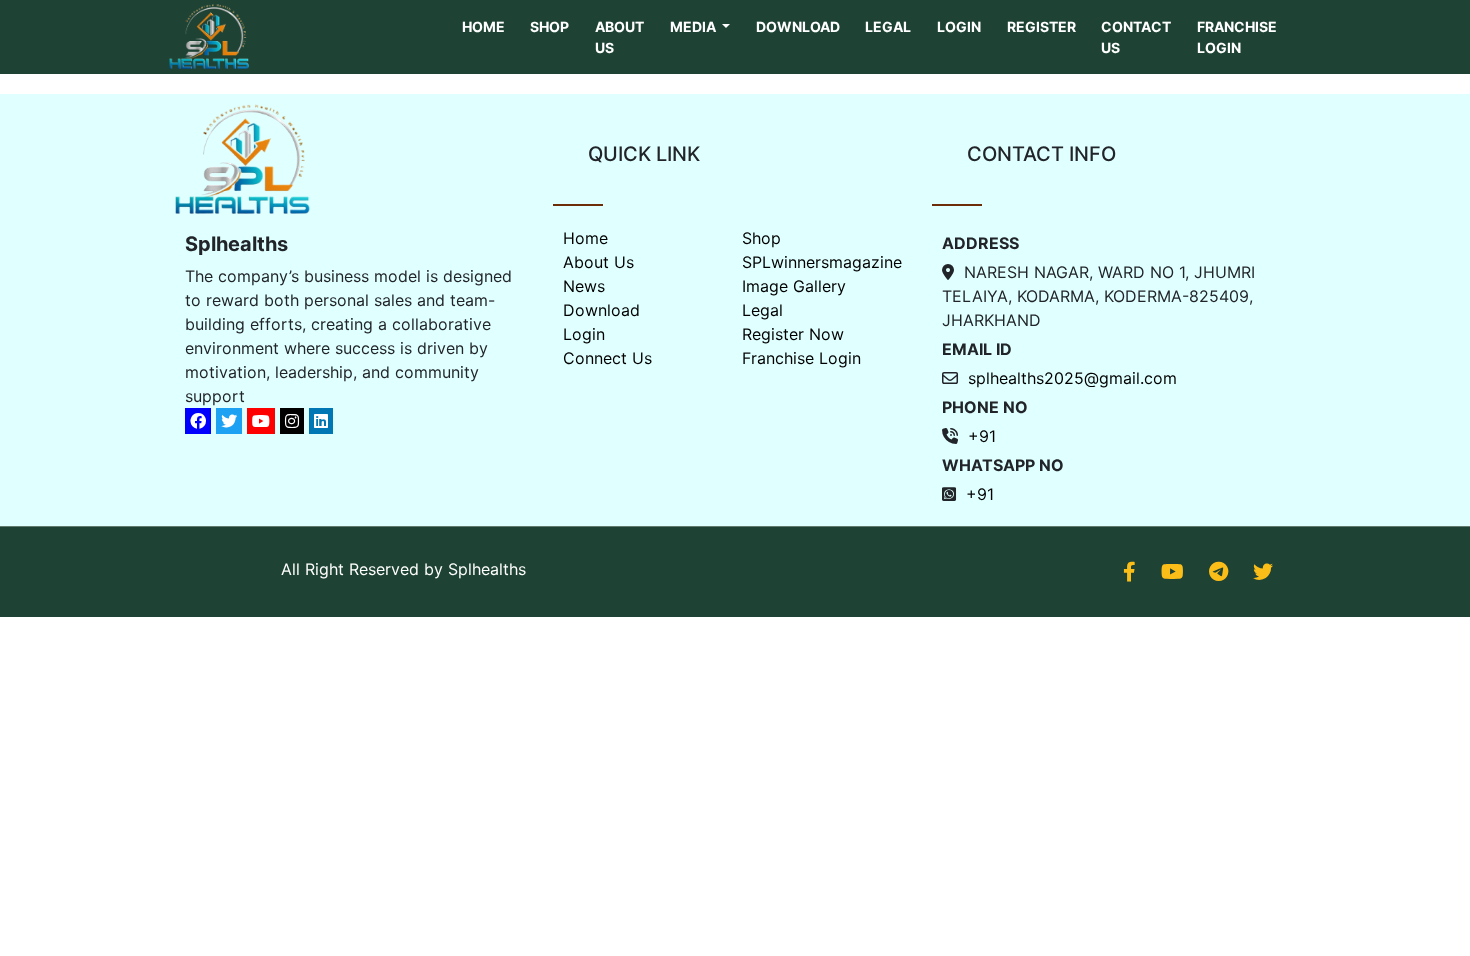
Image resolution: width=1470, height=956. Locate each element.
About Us (619, 37)
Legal (888, 26)
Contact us (1136, 37)
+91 (982, 436)
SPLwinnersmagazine (822, 262)
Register (1041, 26)
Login (959, 26)
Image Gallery (794, 286)
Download (798, 26)
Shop (549, 26)
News (584, 286)
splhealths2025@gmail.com (1072, 378)
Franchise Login (1237, 37)
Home (483, 26)
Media (694, 26)
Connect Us (607, 358)
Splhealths (487, 569)
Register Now (793, 334)
